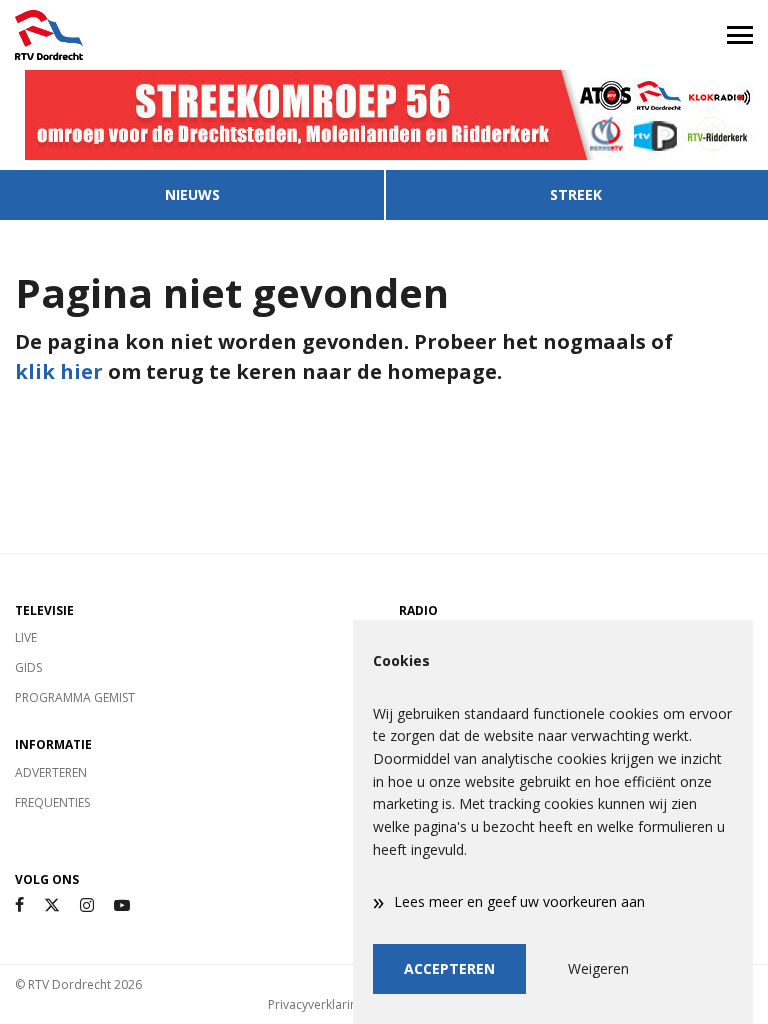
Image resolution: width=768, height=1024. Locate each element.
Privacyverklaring (316, 1004)
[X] (52, 905)
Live (26, 637)
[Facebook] (19, 905)
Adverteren (51, 772)
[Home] (192, 35)
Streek (576, 194)
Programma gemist (75, 697)
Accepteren (449, 968)
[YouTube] (122, 905)
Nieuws (192, 194)
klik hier (59, 371)
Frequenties (52, 802)
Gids (28, 667)
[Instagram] (87, 905)
